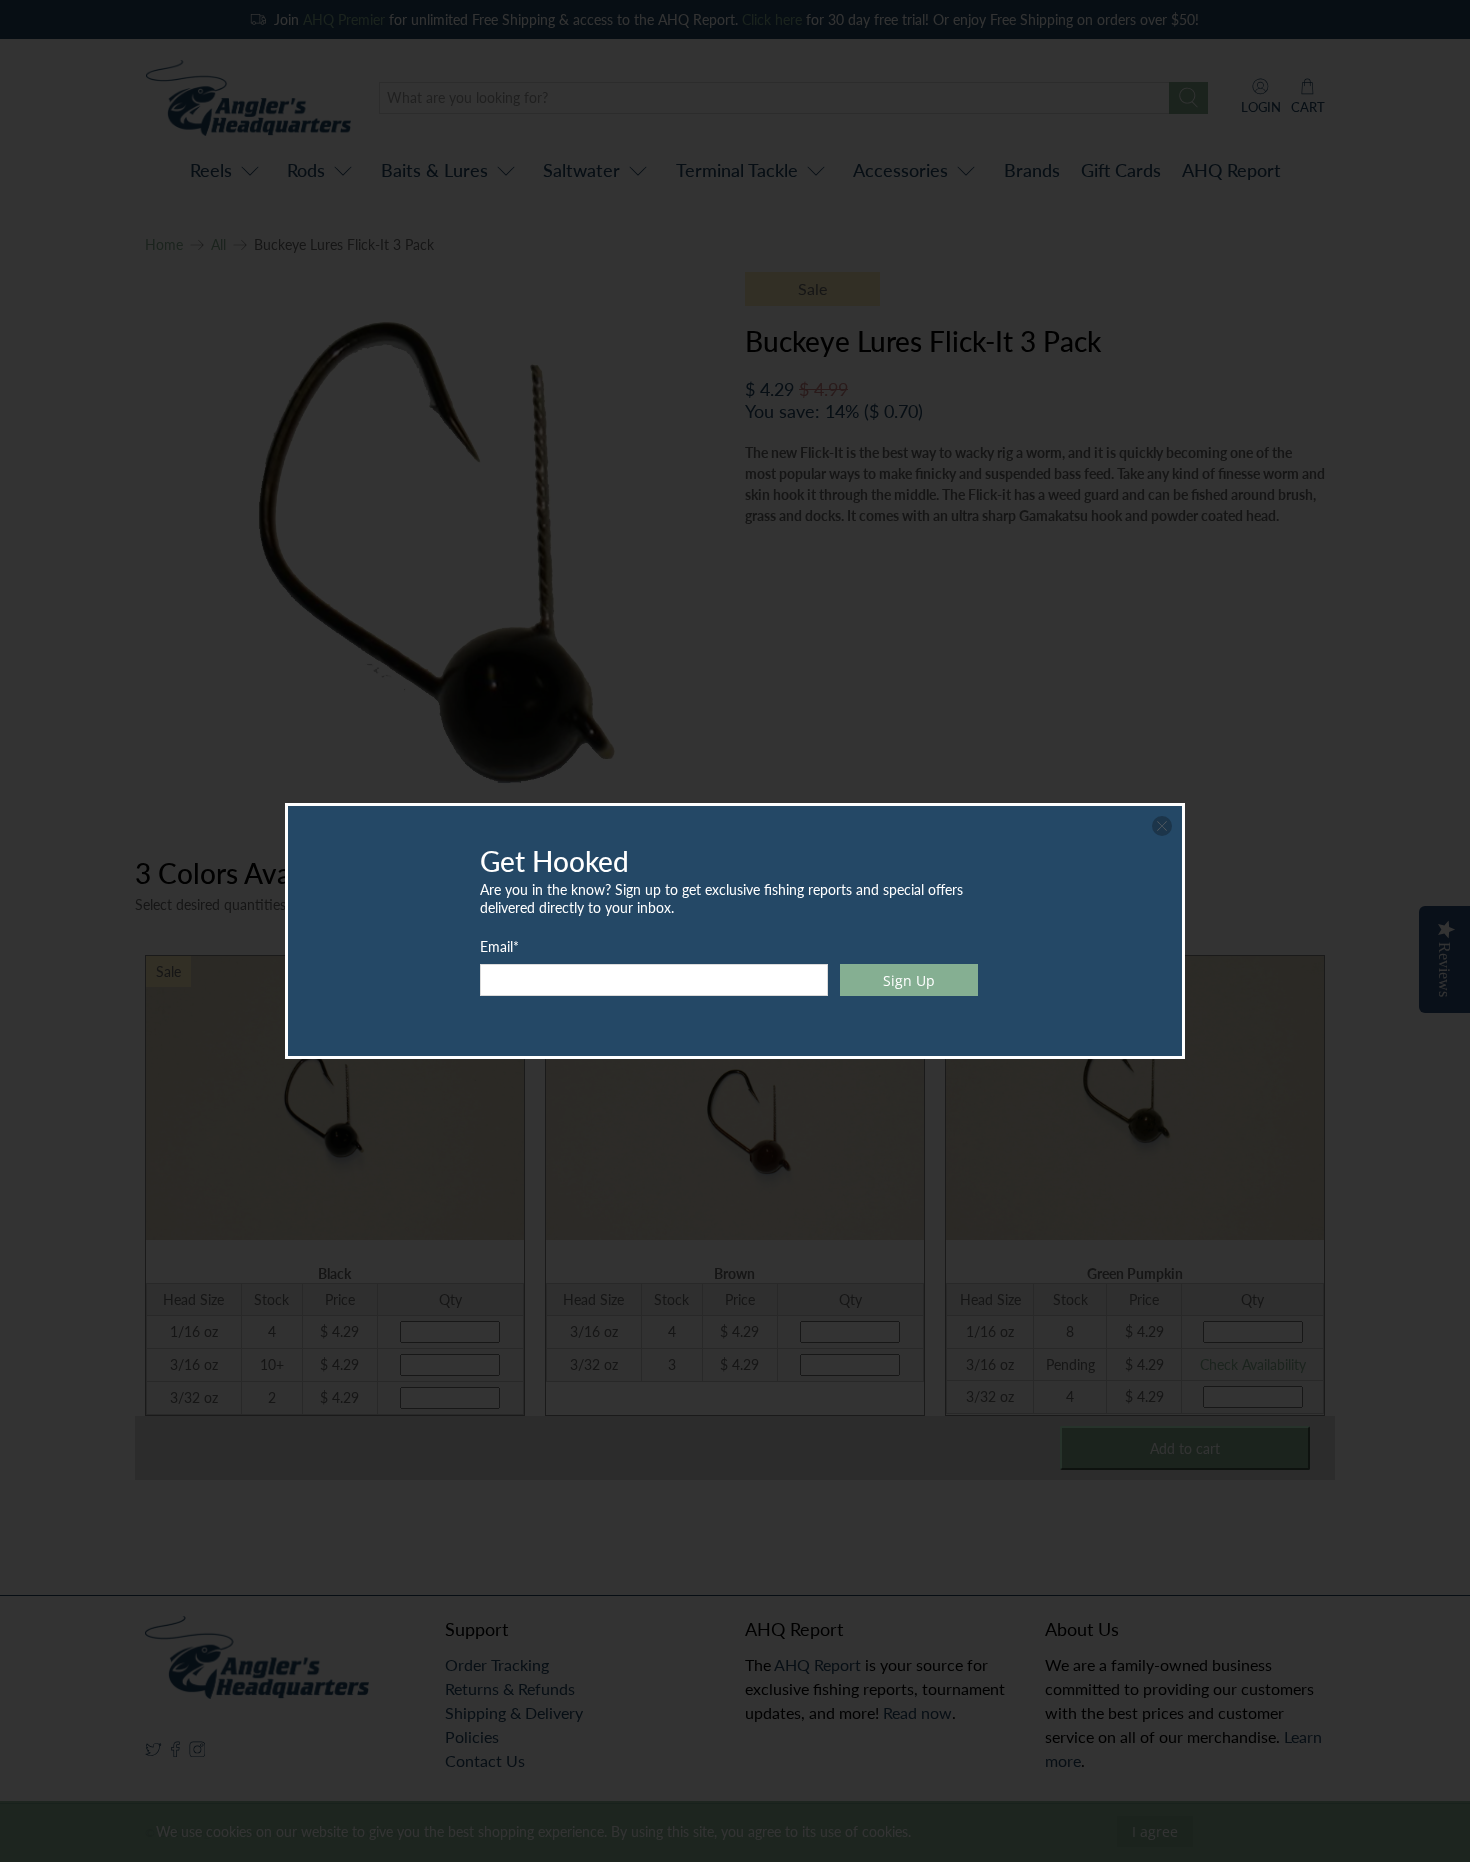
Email (499, 946)
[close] (1162, 826)
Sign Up (909, 980)
